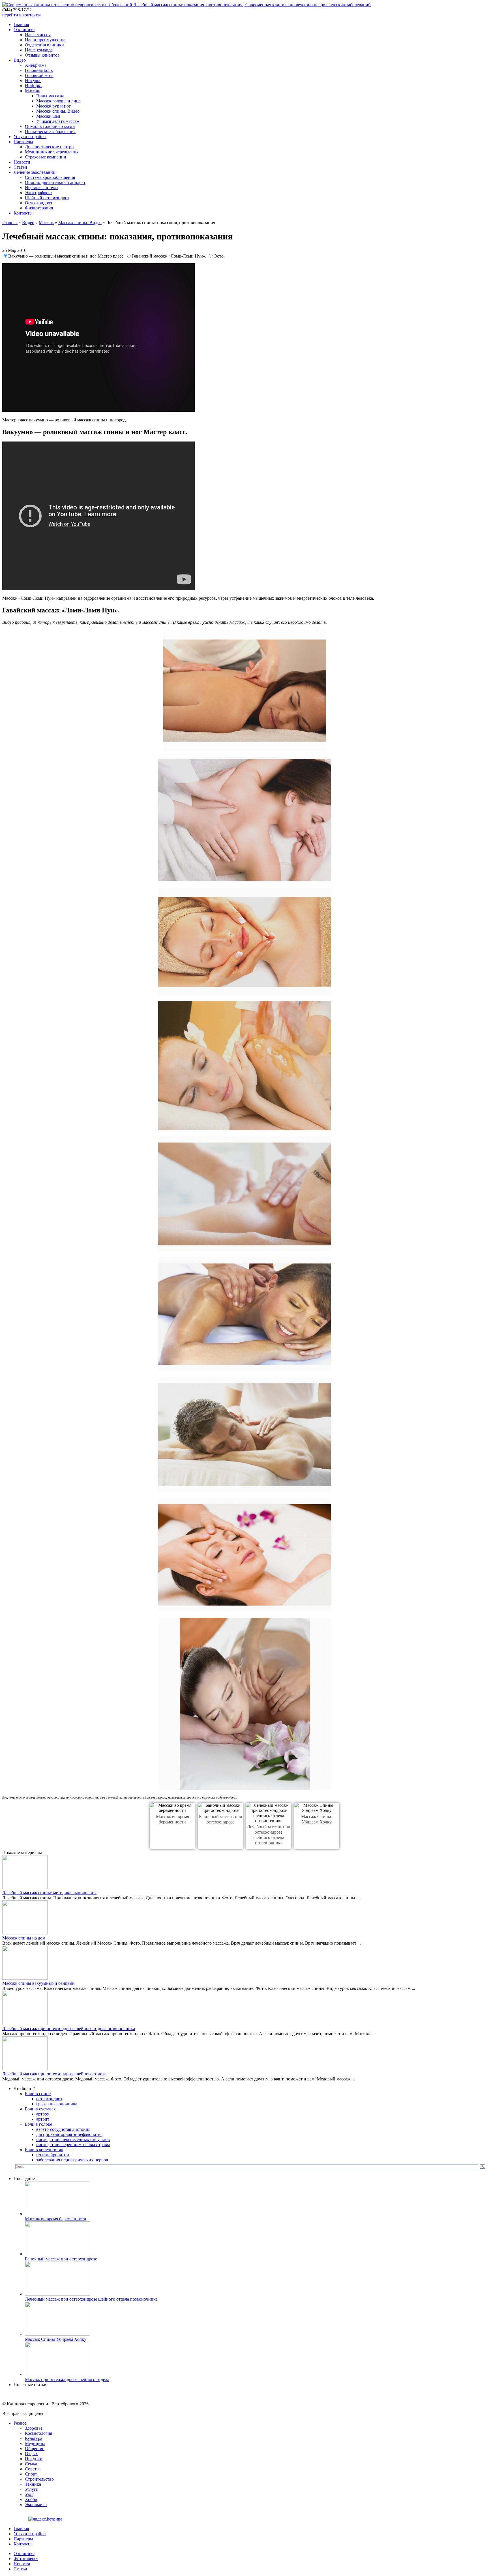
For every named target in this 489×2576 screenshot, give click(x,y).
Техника (33, 2484)
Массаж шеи (48, 116)
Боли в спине (38, 2094)
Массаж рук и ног (53, 106)
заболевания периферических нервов (72, 2160)
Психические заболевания (50, 131)
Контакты (23, 213)
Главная (21, 24)
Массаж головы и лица (58, 101)
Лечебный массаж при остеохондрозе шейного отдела (54, 2074)
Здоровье (34, 2428)
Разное (20, 2423)
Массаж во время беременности (56, 2219)
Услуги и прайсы (30, 137)
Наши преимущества (45, 40)
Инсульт (33, 81)
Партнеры (23, 142)
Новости (22, 162)
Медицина (35, 2443)
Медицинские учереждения (52, 152)
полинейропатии (53, 2155)
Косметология (38, 2433)
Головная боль (39, 70)
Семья (31, 2464)
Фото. (219, 256)
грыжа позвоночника (57, 2104)
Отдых (31, 2454)
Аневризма (36, 65)
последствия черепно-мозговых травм (73, 2145)
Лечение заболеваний (35, 172)
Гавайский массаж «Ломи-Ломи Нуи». (170, 256)
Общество (35, 2449)
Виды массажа (50, 96)
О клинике (24, 30)
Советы (32, 2469)
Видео (20, 60)
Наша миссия (38, 35)
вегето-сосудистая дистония (63, 2129)
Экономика (36, 2505)
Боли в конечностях (44, 2150)
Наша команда (39, 50)
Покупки (34, 2459)
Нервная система (41, 187)
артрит (43, 2119)
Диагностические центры (50, 147)
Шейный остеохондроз (47, 198)
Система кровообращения (50, 177)
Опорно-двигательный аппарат (55, 182)
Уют (29, 2494)
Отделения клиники (44, 45)
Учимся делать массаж (58, 121)
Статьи (20, 167)
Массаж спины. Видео (58, 111)
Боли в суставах (40, 2109)
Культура (34, 2438)
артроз (42, 2114)
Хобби (31, 2499)
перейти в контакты (22, 15)
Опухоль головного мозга (50, 126)
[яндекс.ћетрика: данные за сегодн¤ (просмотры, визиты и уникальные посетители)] (45, 2519)
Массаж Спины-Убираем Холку (56, 2339)
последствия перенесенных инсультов (73, 2139)
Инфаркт (34, 86)
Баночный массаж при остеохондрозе (61, 2259)
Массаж (32, 91)
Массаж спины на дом (24, 1938)
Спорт (31, 2474)
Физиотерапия (39, 208)
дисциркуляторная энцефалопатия (69, 2134)
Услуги (32, 2489)
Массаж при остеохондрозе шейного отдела (67, 2379)
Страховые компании (46, 157)
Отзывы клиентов (42, 55)
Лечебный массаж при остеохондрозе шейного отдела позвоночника (69, 2029)
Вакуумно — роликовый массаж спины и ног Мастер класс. (67, 256)
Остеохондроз (38, 203)
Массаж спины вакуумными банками (38, 1983)
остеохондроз (49, 2099)
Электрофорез (38, 193)
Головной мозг (39, 75)
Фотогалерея (26, 2559)
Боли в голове (38, 2124)
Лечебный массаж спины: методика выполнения (49, 1893)
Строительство (39, 2479)
